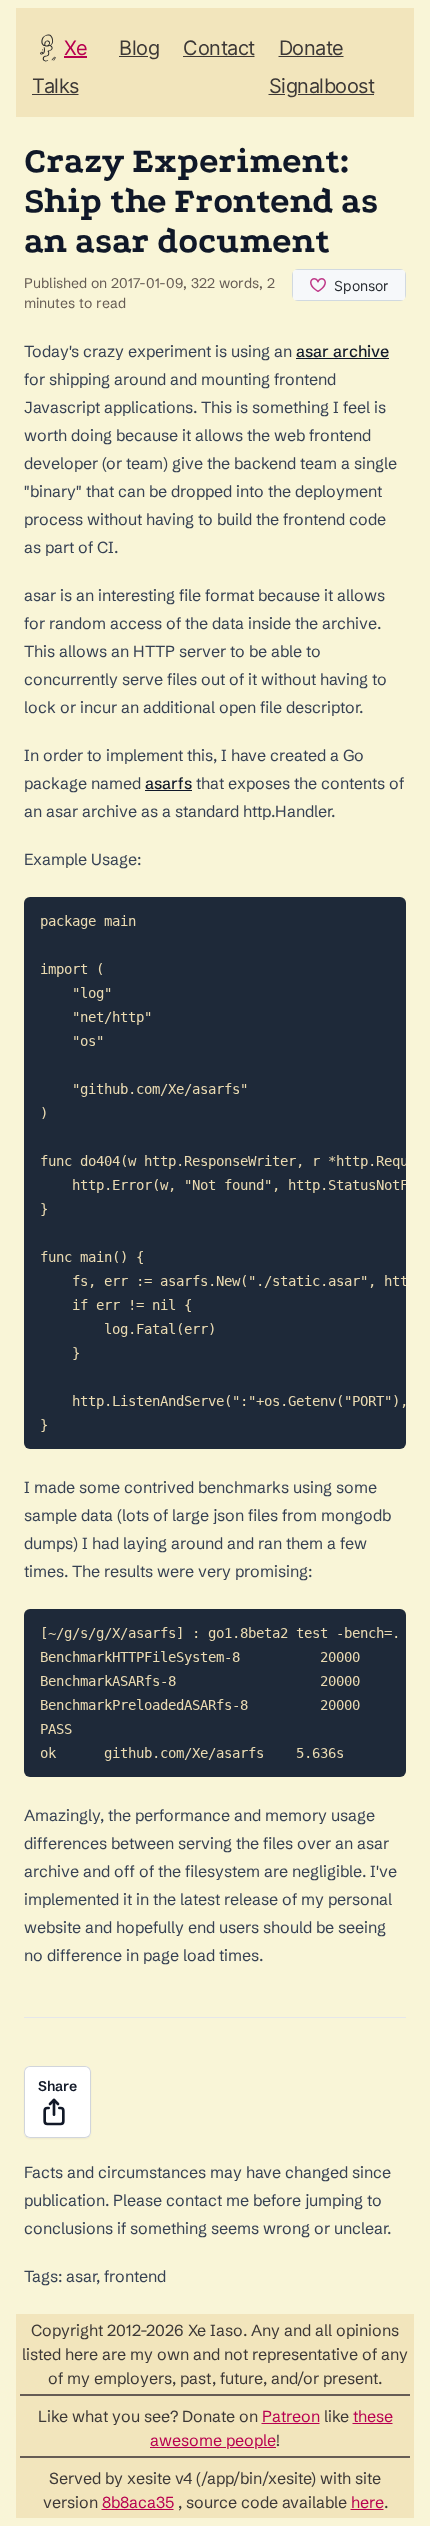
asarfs (168, 783)
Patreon (291, 2416)
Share (57, 2086)
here (367, 2502)
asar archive (342, 351)
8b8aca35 (138, 2502)
